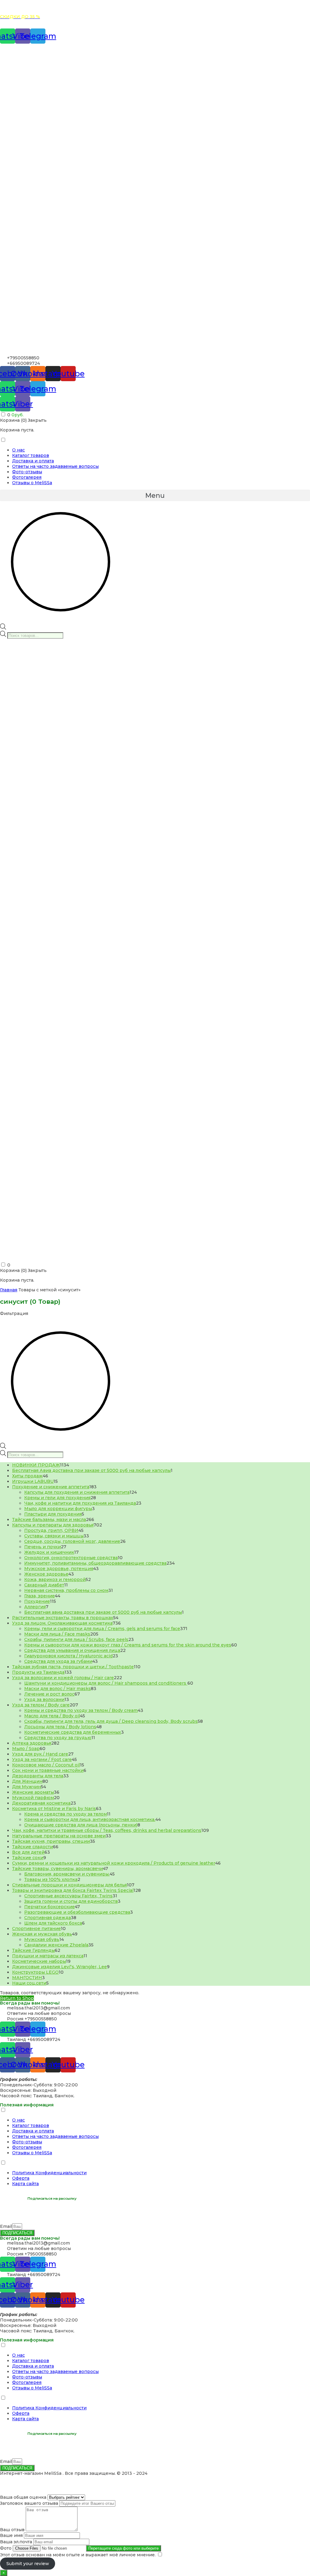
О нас (18, 450)
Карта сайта (25, 2184)
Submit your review (28, 2564)
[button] (155, 495)
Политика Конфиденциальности (49, 2173)
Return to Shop (17, 1998)
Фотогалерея (27, 477)
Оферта (21, 2178)
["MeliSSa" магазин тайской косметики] (155, 352)
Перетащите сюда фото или (124, 2548)
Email (6, 2226)
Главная (9, 1290)
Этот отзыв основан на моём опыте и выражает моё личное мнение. (78, 2555)
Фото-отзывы (27, 472)
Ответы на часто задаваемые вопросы (55, 466)
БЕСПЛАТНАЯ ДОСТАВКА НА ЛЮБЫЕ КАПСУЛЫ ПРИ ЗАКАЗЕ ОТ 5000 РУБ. (88, 7)
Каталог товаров (31, 455)
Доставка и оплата (33, 461)
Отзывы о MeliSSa (32, 483)
